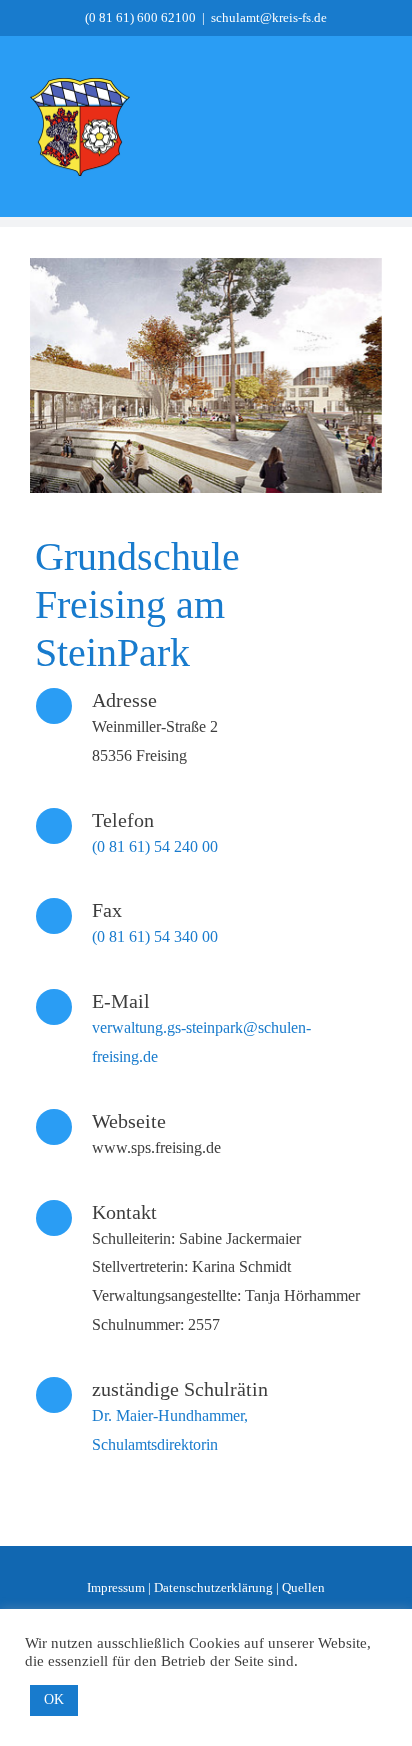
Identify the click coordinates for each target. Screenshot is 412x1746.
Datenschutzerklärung (213, 1587)
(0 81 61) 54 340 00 (155, 936)
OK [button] (54, 1699)
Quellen (303, 1587)
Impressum (116, 1587)
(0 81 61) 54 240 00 (155, 846)
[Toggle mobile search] (338, 128)
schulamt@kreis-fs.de (269, 17)
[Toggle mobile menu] (374, 128)
